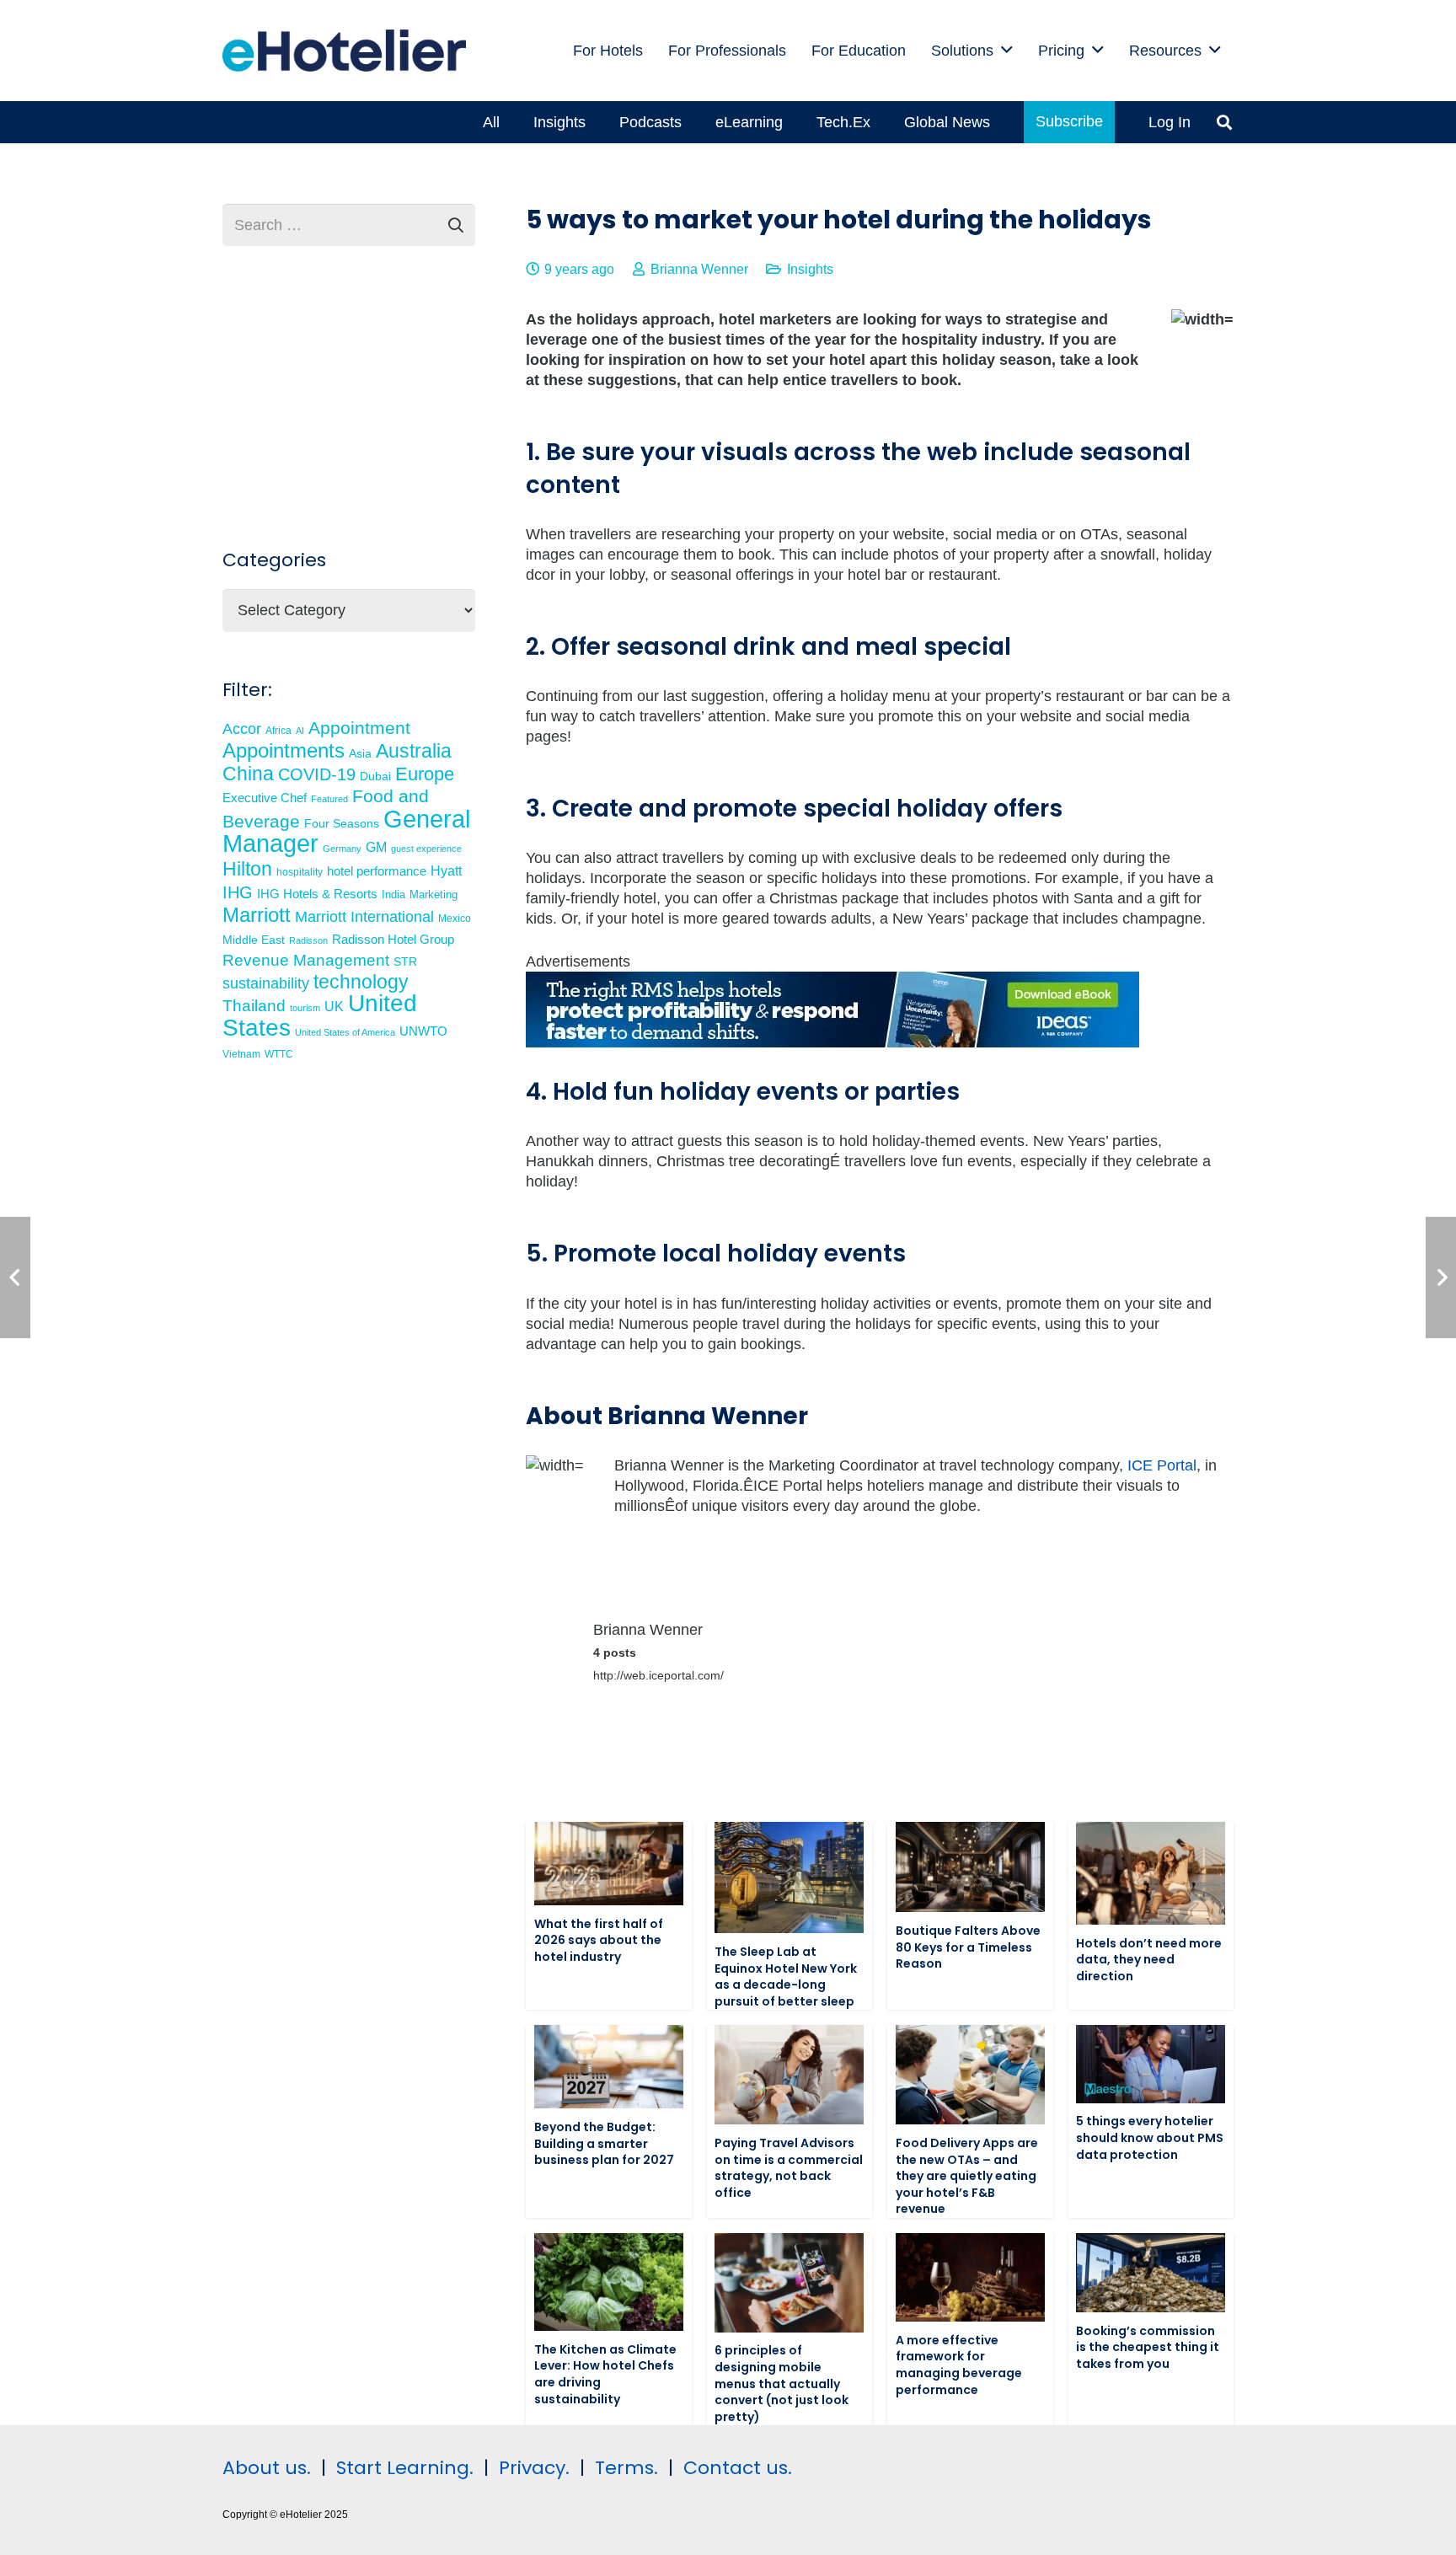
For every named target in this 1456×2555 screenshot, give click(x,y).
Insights (810, 269)
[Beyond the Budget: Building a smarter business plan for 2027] (609, 2067)
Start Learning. (402, 2468)
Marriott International (364, 917)
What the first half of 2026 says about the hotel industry (599, 1940)
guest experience (426, 849)
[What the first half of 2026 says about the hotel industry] (609, 1864)
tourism (305, 1008)
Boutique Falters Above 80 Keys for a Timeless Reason (968, 1947)
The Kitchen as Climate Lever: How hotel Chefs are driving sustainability (605, 2374)
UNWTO (423, 1031)
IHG (238, 892)
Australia (414, 751)
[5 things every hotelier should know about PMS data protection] (1151, 2064)
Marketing (434, 895)
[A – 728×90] (832, 1042)
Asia (360, 753)
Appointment (359, 728)
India (393, 895)
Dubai (375, 776)
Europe (425, 774)
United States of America (345, 1032)
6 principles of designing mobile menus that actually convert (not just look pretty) (782, 2383)
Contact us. (738, 2468)
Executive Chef (265, 798)
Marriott (257, 915)
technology (361, 982)
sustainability (266, 983)
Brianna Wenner (699, 269)
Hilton (247, 869)
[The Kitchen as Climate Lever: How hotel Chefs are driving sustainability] (609, 2282)
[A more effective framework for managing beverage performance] (970, 2277)
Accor (242, 728)
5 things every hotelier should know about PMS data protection (1150, 2137)
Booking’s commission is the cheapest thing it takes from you (1148, 2347)
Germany (342, 849)
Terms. (626, 2468)
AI (300, 731)
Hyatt (446, 871)
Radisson (308, 940)
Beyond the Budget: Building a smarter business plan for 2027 (604, 2143)
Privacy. (534, 2468)
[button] (1007, 51)
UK (334, 1006)
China (248, 774)
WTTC (279, 1054)
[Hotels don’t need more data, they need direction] (1151, 1873)
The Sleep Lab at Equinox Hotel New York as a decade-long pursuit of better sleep (786, 1977)
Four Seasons (342, 823)
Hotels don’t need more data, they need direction (1149, 1960)
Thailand (254, 1006)
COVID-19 (317, 774)
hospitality (300, 872)
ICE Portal (1162, 1465)
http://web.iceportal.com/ (658, 1675)
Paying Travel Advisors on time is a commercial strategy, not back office (789, 2168)
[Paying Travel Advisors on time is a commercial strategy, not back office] (789, 2075)
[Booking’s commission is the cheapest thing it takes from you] (1151, 2273)
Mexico (455, 918)
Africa (278, 731)
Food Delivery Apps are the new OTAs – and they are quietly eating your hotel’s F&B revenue (967, 2176)
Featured (329, 799)
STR (405, 961)
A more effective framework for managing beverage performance (959, 2365)
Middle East (254, 940)
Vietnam (241, 1054)
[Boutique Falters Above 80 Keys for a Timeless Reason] (970, 1867)
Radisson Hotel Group (393, 940)
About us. (267, 2468)
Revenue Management (306, 960)
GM (376, 847)
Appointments (284, 750)
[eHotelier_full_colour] (344, 51)
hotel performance (377, 871)
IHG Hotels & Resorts (317, 894)
